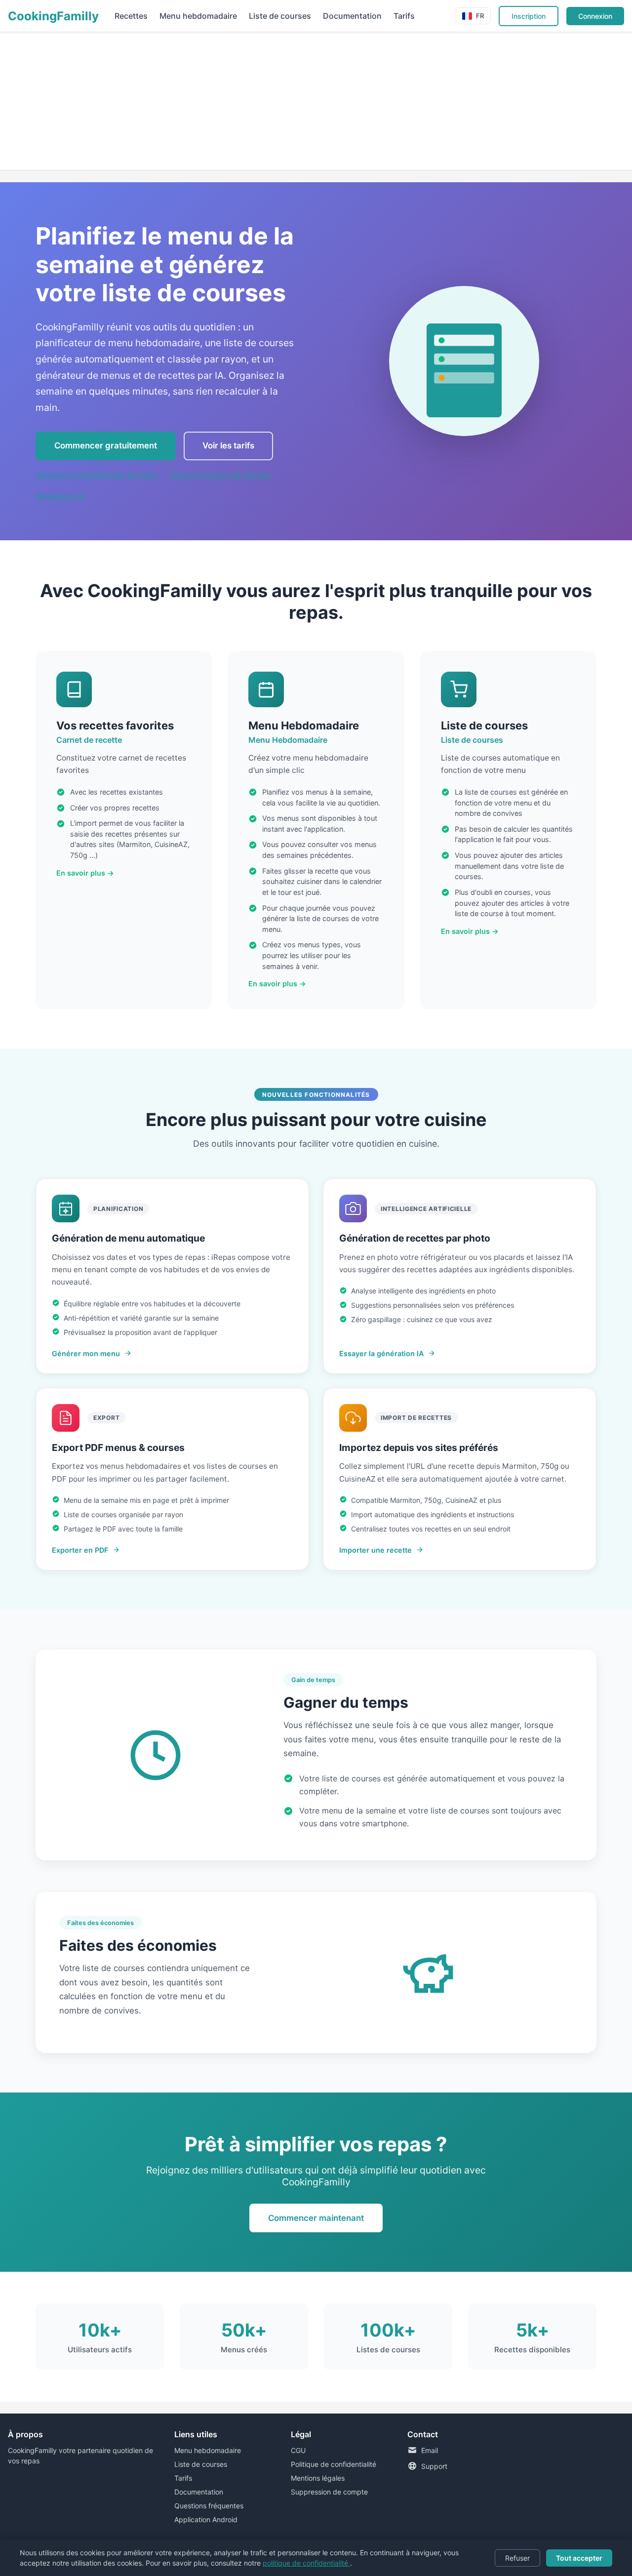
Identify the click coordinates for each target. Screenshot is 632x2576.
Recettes (131, 16)
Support (434, 2466)
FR (480, 16)
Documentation (352, 16)
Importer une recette (375, 1550)
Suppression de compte (329, 2492)
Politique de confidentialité (334, 2464)
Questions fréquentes (209, 2506)
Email (430, 2450)
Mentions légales (318, 2478)
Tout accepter (579, 2558)
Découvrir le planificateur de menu (97, 475)
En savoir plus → (85, 873)
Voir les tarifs (228, 445)
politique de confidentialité (306, 2563)
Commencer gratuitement (106, 445)
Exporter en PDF (80, 1550)
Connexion (595, 16)
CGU (298, 2450)
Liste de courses (280, 16)
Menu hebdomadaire (198, 16)
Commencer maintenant (316, 2218)
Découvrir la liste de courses (220, 475)
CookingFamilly (53, 16)
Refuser (517, 2558)
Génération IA (60, 496)
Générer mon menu (86, 1353)
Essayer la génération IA (381, 1353)
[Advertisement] (296, 101)
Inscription (529, 16)
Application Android (206, 2519)
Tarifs (404, 16)
